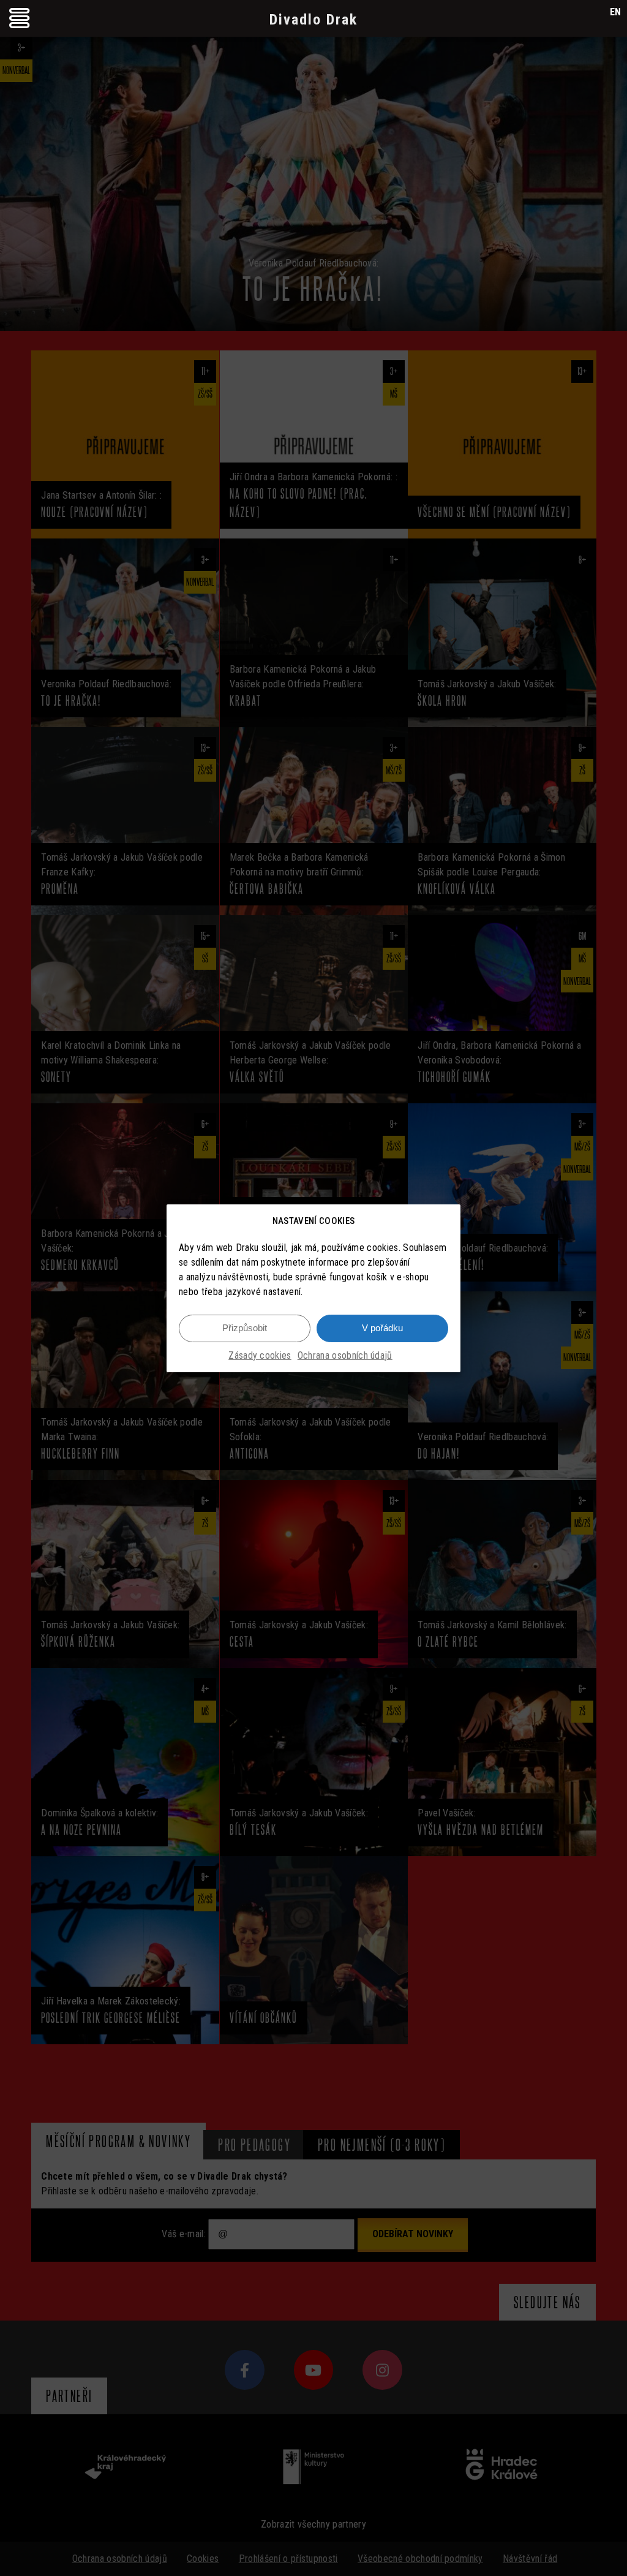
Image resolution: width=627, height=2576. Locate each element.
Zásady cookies (260, 1355)
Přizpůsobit (245, 1328)
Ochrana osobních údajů (345, 1355)
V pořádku (382, 1328)
